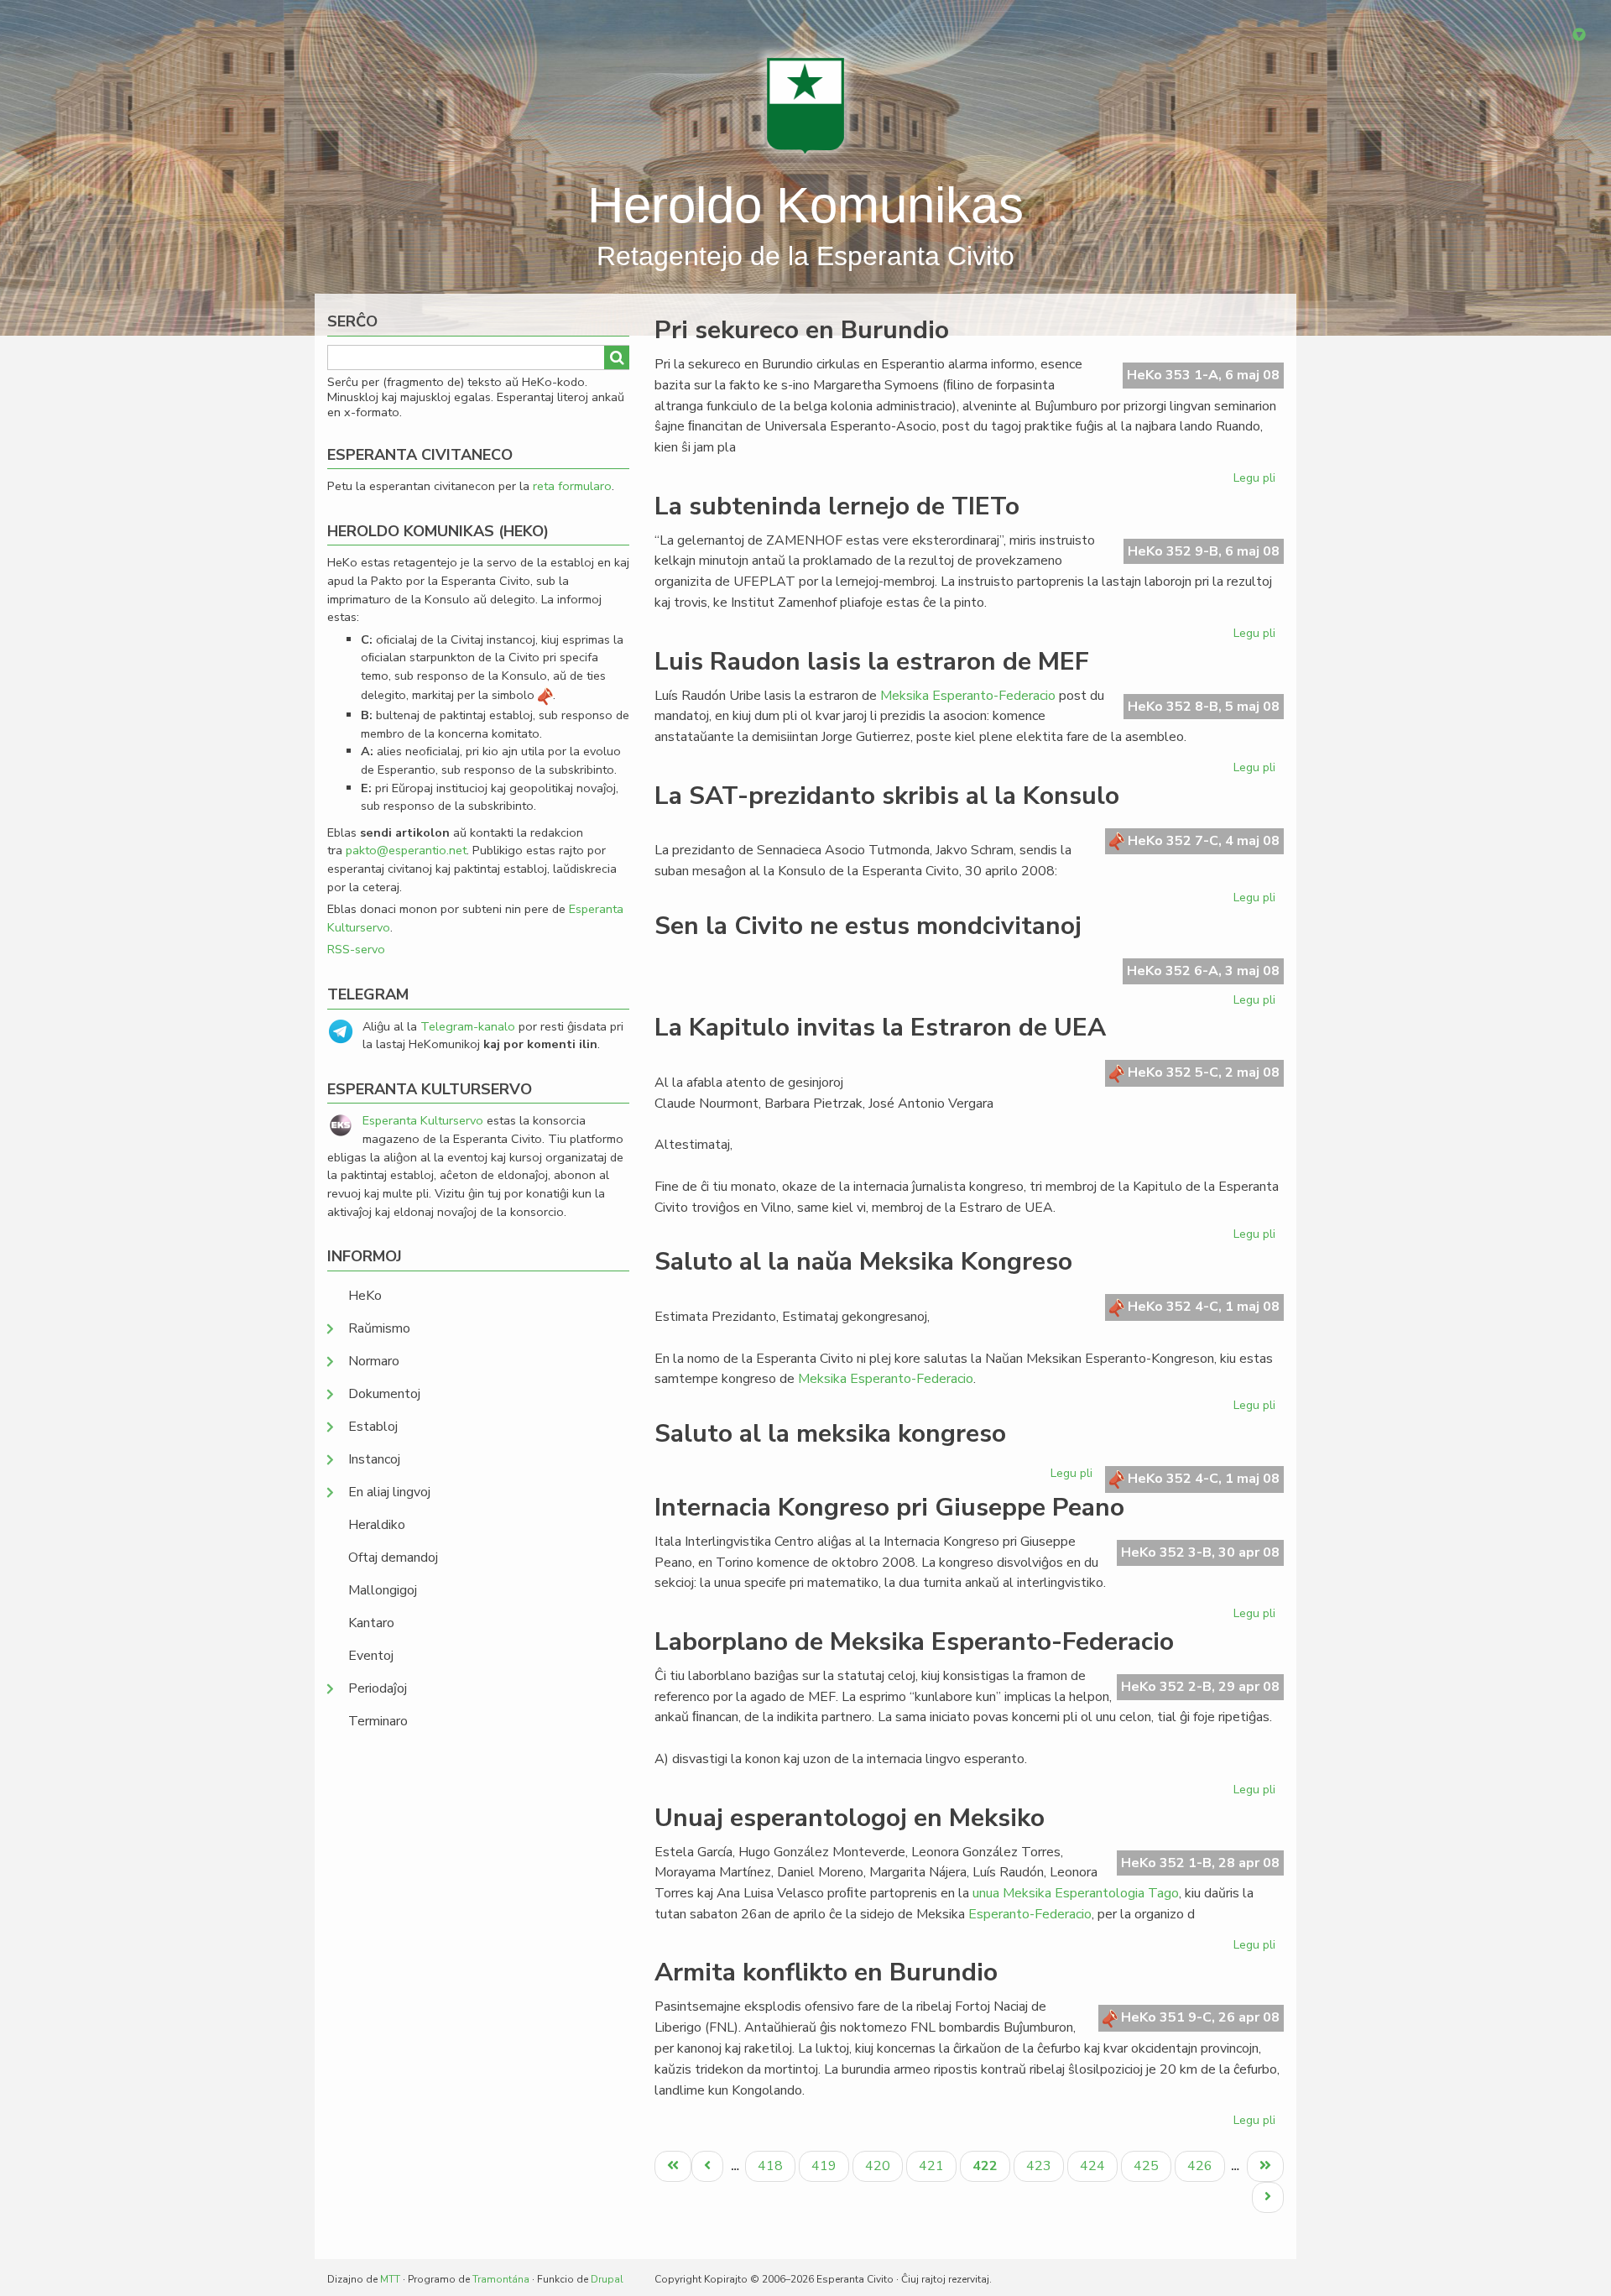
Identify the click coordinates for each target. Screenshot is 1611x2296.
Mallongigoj (383, 1590)
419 (826, 2166)
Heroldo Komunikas (805, 205)
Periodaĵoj (378, 1688)
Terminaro (378, 1721)
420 (880, 2166)
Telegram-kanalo (468, 1026)
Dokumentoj (384, 1394)
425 (1148, 2166)
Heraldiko (377, 1525)
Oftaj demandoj (393, 1558)
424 (1095, 2166)
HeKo (365, 1296)
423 (1041, 2166)
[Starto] (805, 105)
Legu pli (1256, 481)
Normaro (374, 1361)
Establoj (373, 1427)
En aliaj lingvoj (389, 1492)
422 (991, 2169)
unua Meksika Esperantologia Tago (1076, 1893)
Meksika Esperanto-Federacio (968, 696)
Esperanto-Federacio (1030, 1914)
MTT (390, 2279)
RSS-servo (356, 949)
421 (933, 2166)
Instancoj (374, 1459)
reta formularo (572, 486)
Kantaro (371, 1623)
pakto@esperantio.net (406, 850)
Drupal (607, 2279)
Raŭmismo (379, 1328)
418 (772, 2166)
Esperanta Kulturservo (423, 1120)
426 (1202, 2166)
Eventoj (371, 1656)
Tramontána (501, 2279)
